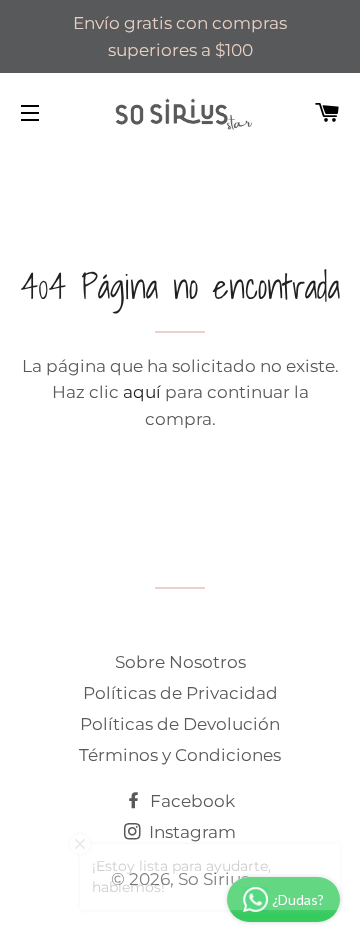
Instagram (190, 832)
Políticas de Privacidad (180, 693)
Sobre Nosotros (180, 662)
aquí (142, 392)
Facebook (190, 801)
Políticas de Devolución (180, 724)
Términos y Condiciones (180, 755)
